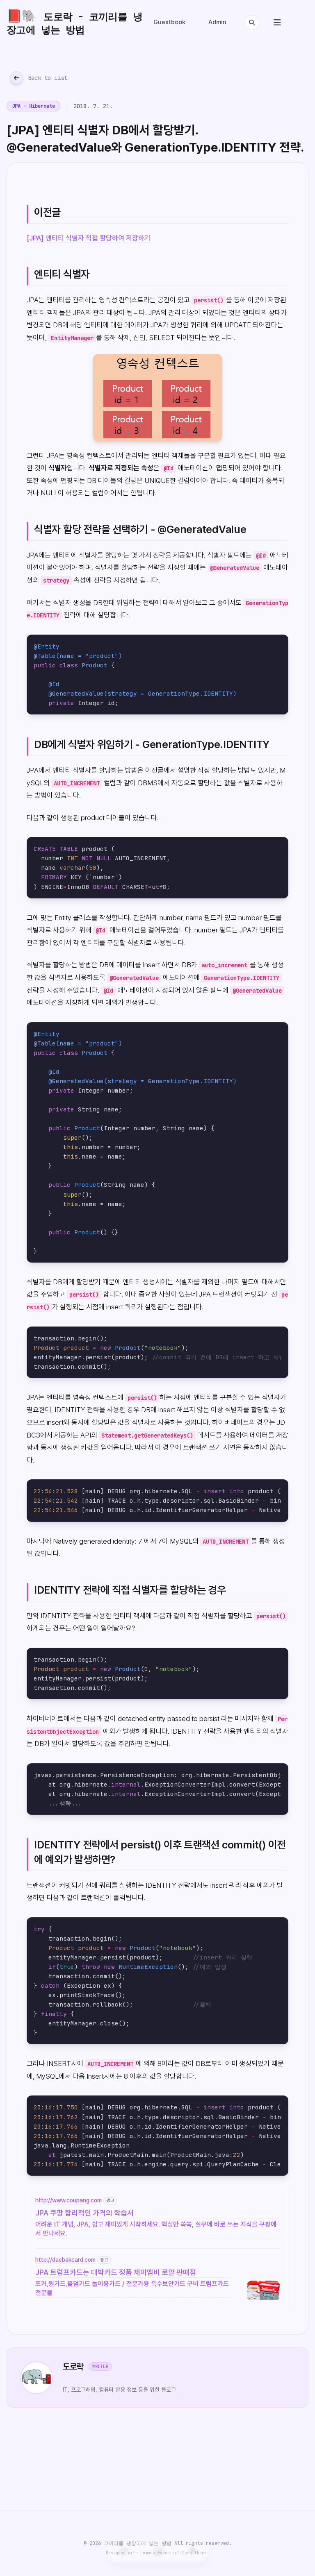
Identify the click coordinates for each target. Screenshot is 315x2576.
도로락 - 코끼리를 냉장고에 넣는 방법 (74, 22)
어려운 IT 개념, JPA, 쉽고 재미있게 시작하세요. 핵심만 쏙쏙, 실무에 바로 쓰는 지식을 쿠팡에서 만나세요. (156, 2229)
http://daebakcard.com (65, 2260)
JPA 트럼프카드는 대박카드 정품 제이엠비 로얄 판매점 (116, 2272)
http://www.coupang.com (68, 2200)
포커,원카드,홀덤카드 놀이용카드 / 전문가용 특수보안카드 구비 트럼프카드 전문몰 (132, 2288)
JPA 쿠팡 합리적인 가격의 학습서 (84, 2213)
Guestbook (169, 22)
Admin (217, 22)
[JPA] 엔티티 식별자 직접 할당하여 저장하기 (89, 238)
